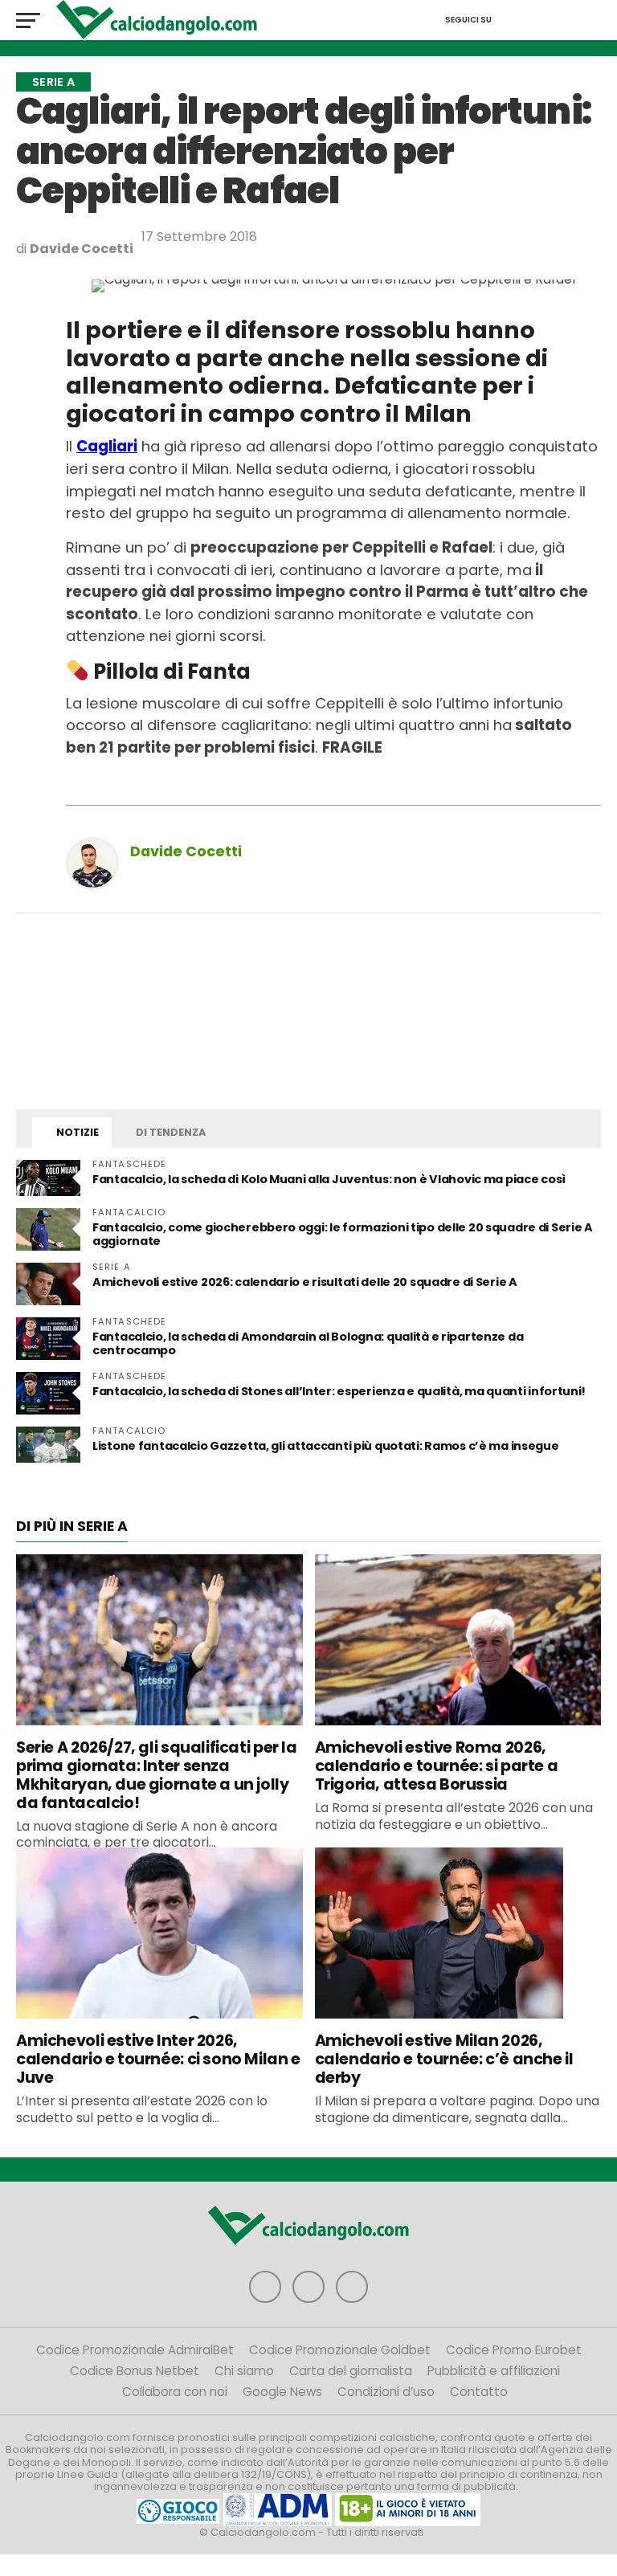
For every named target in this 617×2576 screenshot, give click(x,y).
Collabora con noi (175, 2392)
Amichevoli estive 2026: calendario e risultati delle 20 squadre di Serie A (305, 1282)
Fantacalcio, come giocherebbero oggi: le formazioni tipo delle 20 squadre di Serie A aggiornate (343, 1234)
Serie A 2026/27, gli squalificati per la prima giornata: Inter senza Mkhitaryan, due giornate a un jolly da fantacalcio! (157, 1775)
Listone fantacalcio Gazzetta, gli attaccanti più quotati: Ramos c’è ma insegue (326, 1446)
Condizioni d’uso (386, 2392)
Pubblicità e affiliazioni (494, 2371)
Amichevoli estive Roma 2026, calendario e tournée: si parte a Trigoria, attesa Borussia (437, 1766)
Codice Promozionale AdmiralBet (135, 2350)
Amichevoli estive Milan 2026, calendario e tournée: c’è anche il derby (444, 2059)
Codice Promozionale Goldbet (340, 2350)
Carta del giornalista (351, 2371)
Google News (282, 2392)
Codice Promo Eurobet (514, 2350)
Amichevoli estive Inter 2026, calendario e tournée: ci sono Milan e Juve (158, 2059)
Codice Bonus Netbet (135, 2371)
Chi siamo (244, 2371)
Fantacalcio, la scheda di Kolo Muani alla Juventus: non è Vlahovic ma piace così (329, 1179)
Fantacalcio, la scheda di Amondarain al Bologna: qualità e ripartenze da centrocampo (308, 1343)
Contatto (479, 2392)
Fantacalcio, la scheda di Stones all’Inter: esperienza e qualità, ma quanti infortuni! (339, 1391)
